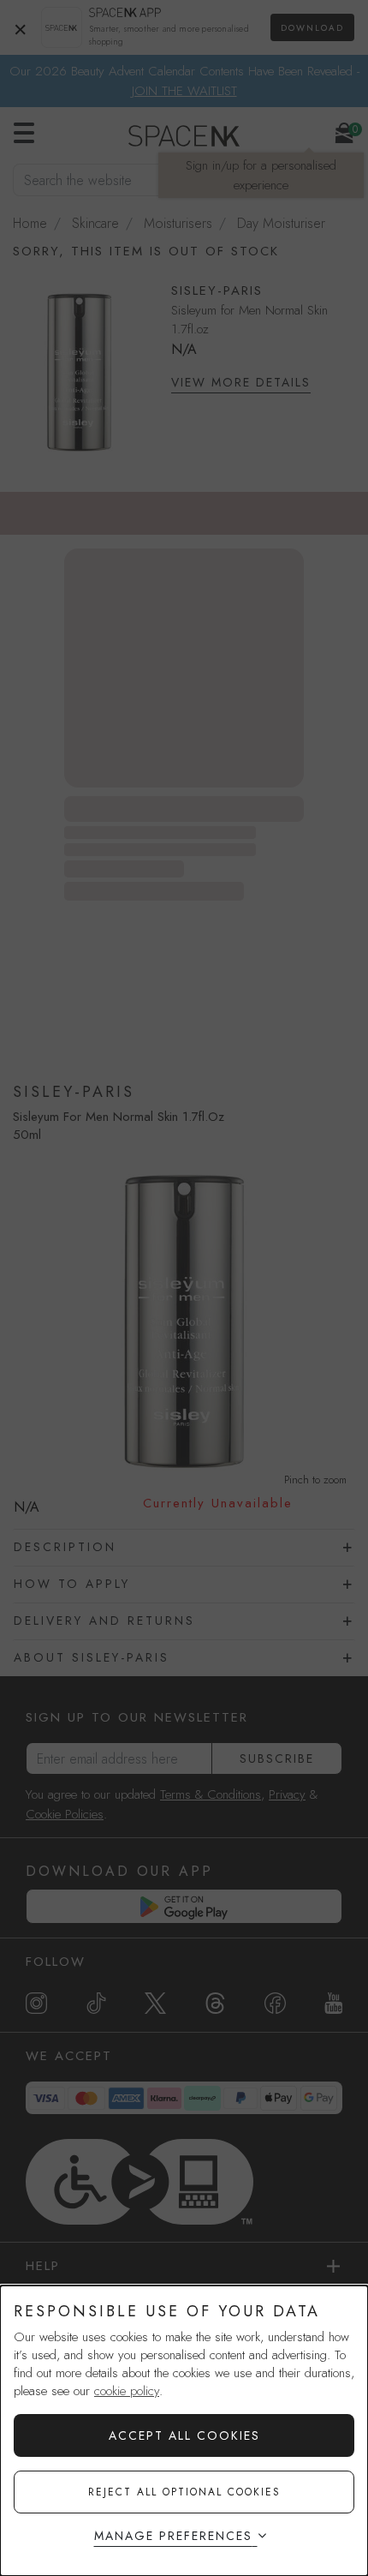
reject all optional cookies (184, 2492)
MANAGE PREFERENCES (173, 2536)
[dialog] (184, 2431)
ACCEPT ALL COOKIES (184, 2435)
